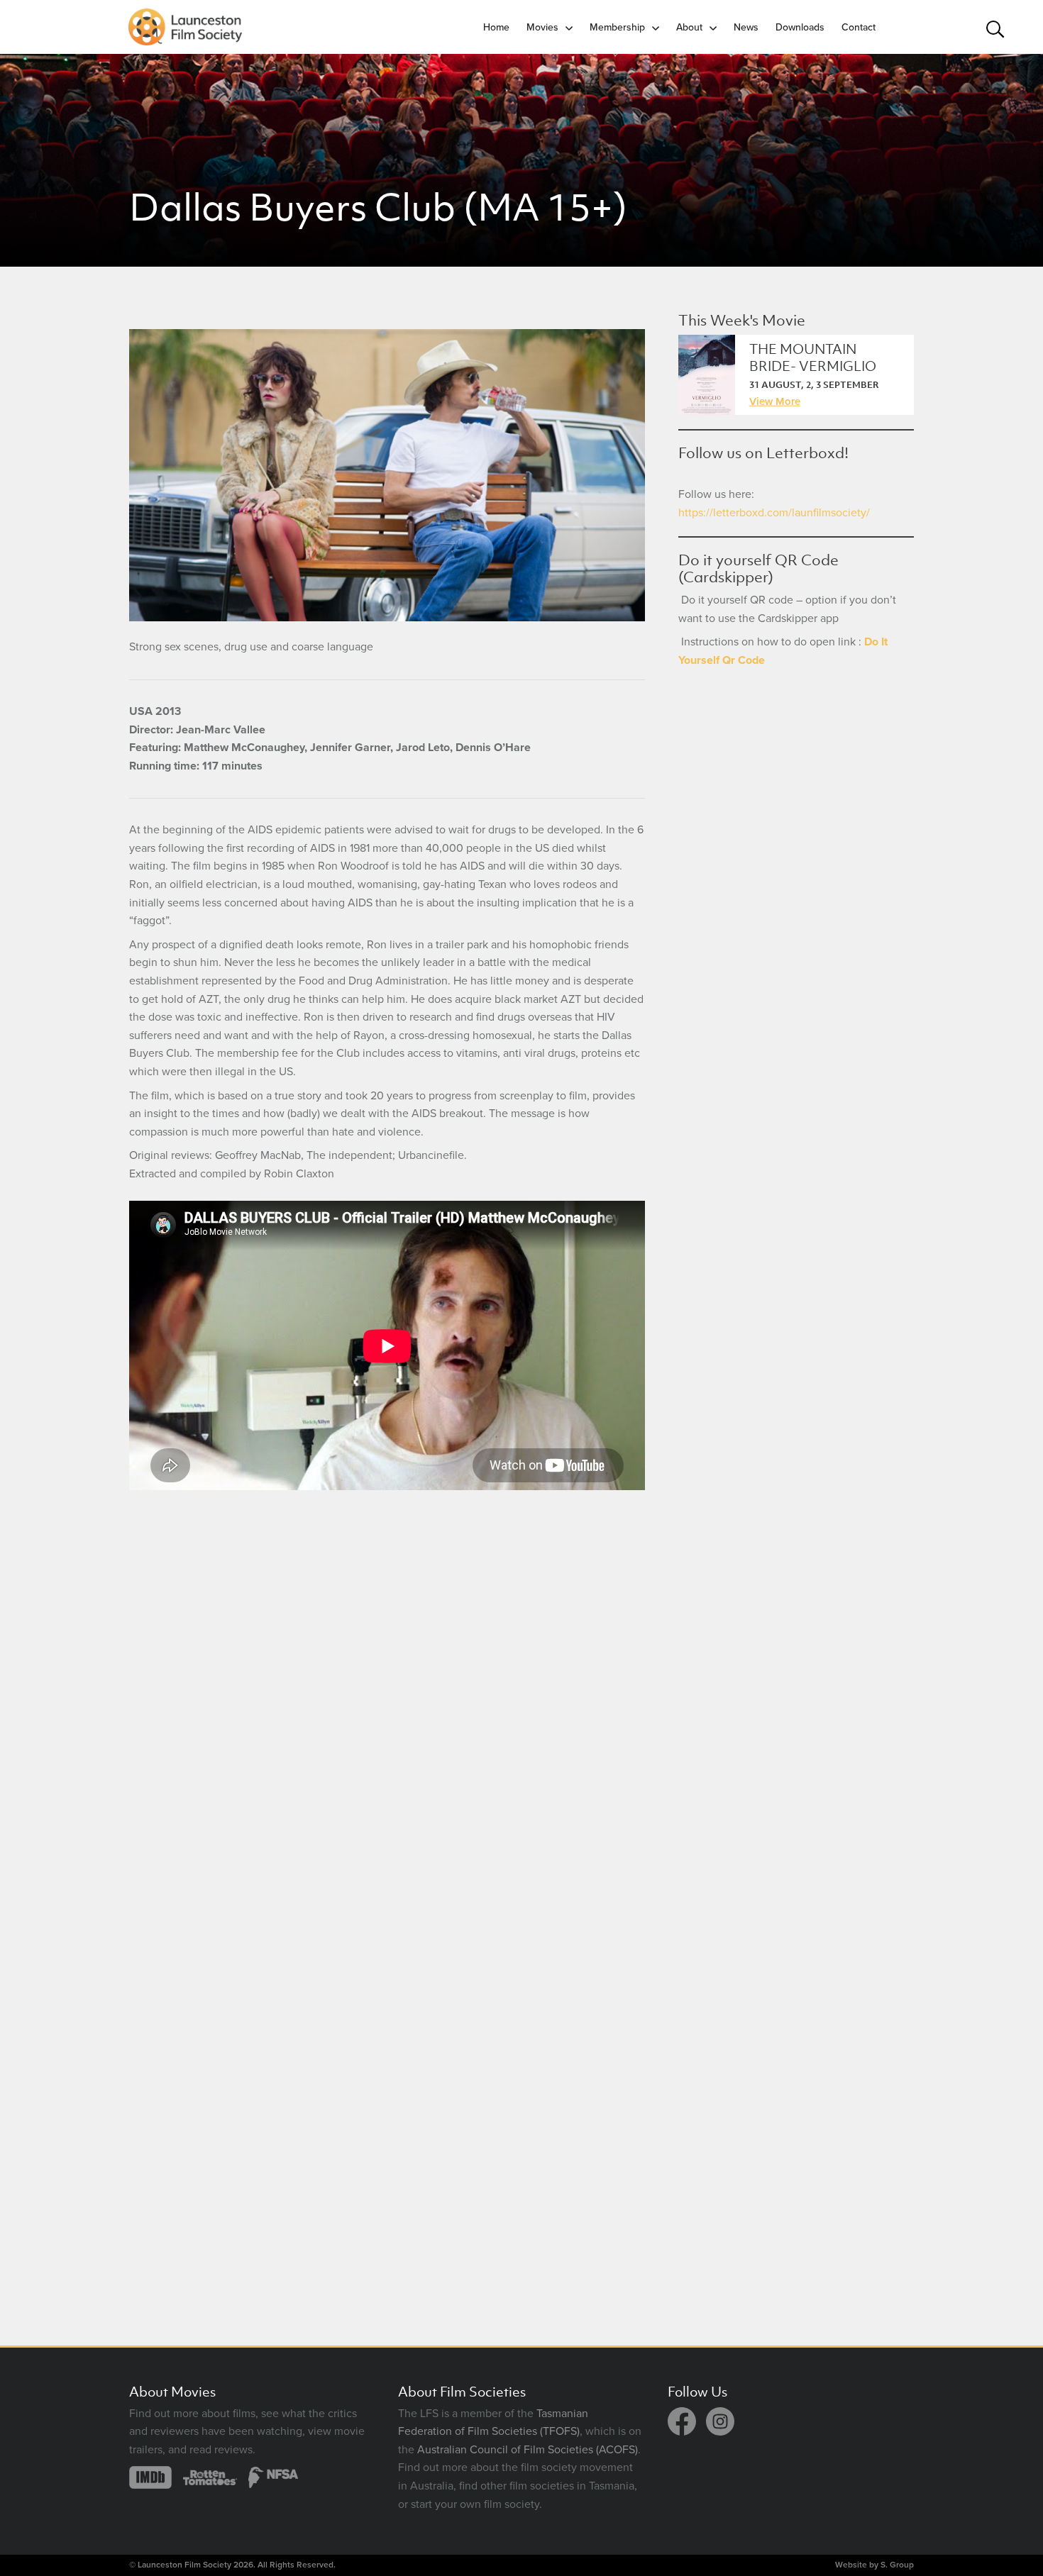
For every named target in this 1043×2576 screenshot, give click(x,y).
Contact (859, 27)
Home (496, 27)
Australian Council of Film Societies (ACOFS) (528, 2450)
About (689, 27)
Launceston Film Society (184, 2565)
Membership (617, 27)
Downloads (800, 27)
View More (775, 401)
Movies (542, 27)
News (746, 27)
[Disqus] (387, 1701)
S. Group (897, 2565)
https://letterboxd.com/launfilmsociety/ (774, 513)
